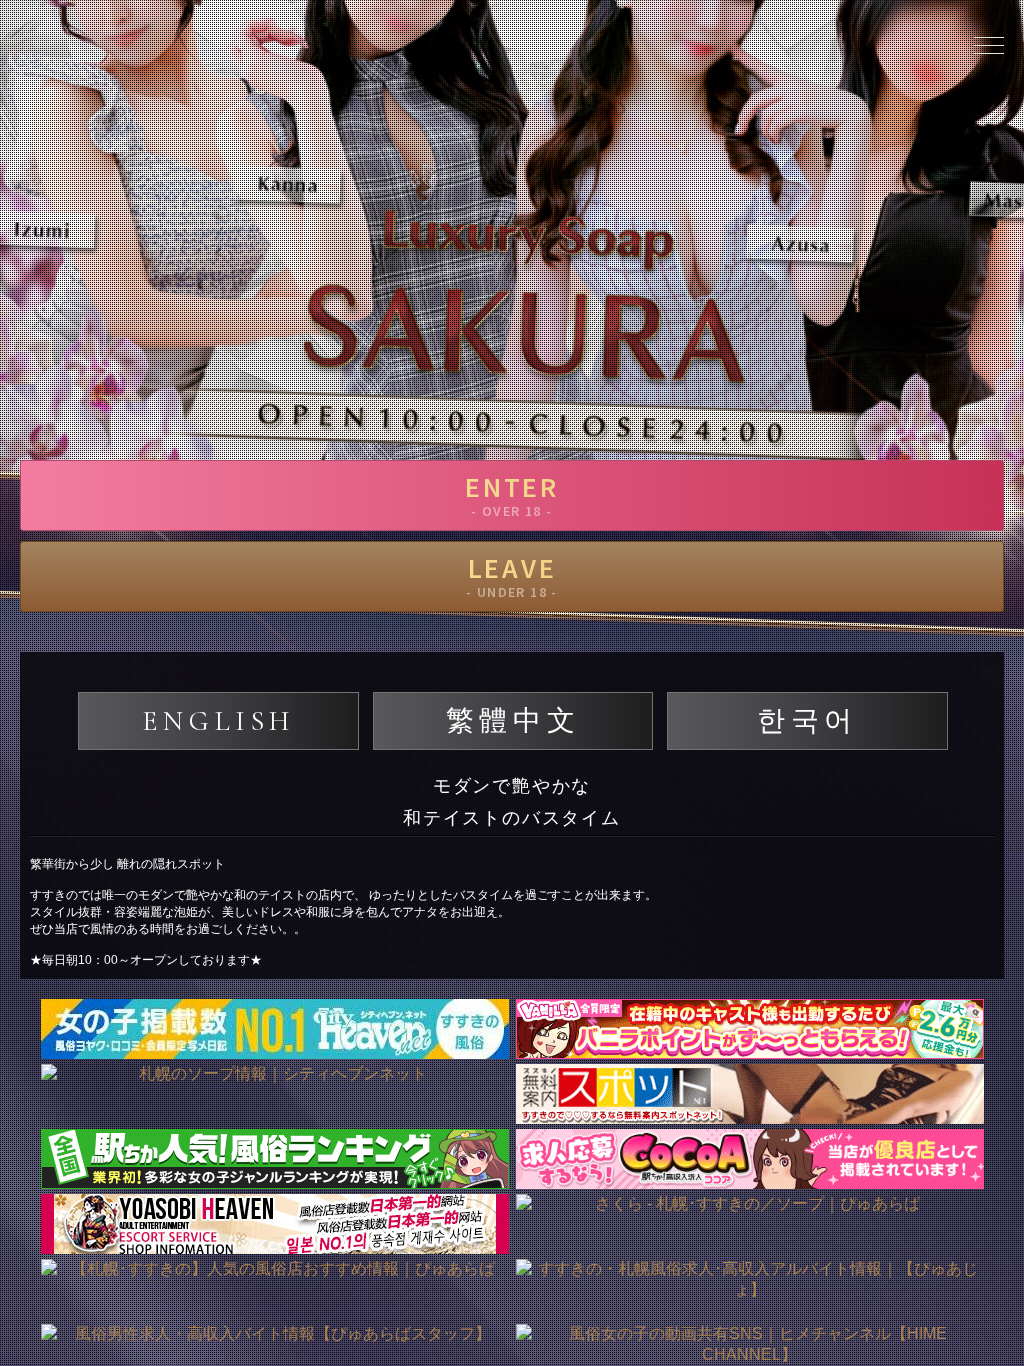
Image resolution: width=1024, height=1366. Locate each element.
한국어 (807, 721)
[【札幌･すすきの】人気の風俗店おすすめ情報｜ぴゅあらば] (274, 1289)
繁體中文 (513, 721)
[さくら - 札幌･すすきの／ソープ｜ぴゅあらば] (749, 1224)
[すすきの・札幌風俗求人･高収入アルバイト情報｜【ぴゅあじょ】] (749, 1289)
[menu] (989, 45)
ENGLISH (218, 721)
